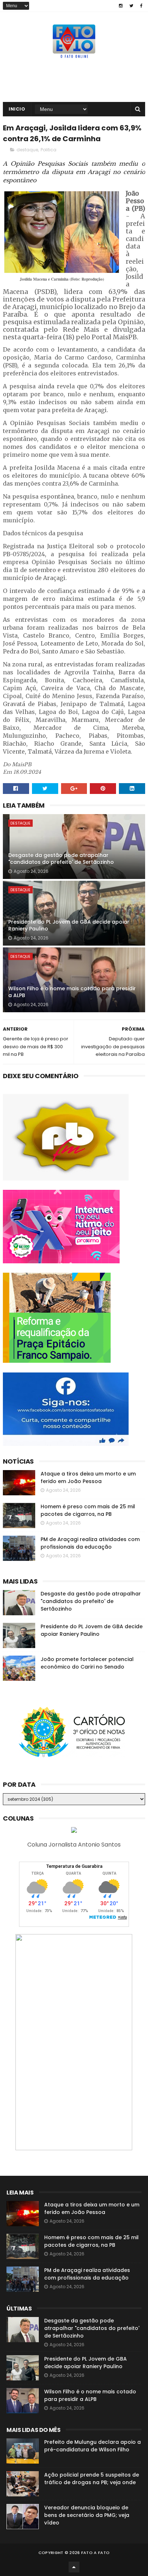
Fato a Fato (95, 2553)
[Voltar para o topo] (74, 2567)
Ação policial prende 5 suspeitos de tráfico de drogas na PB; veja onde (92, 2479)
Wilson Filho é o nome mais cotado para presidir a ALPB (72, 992)
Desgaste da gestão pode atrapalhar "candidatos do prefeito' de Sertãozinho (61, 859)
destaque (27, 150)
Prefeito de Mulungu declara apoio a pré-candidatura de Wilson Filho (92, 2446)
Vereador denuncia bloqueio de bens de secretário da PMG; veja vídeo (87, 2515)
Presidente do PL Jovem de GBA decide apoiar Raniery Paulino (69, 925)
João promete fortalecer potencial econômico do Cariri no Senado (87, 1663)
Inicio (17, 109)
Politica (48, 150)
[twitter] (131, 6)
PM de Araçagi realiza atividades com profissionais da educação (90, 1543)
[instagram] (121, 6)
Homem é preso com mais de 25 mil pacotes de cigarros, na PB (88, 1510)
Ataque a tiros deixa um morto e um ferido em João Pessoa (88, 1477)
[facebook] (141, 6)
